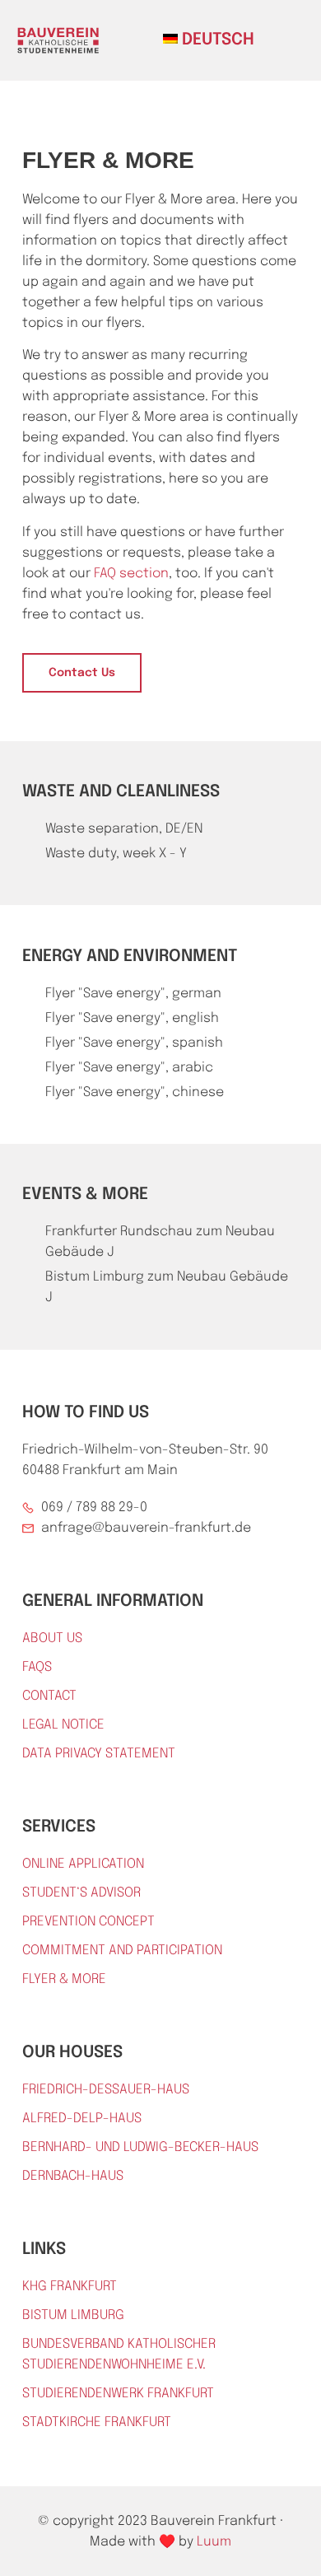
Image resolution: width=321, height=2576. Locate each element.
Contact (49, 1696)
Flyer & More (64, 1979)
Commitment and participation (122, 1951)
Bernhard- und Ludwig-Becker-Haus (140, 2147)
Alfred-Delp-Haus (82, 2119)
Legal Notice (63, 1725)
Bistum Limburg (73, 2315)
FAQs (37, 1667)
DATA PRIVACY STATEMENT (99, 1754)
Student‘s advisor (81, 1893)
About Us (52, 1638)
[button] (280, 38)
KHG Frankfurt (70, 2287)
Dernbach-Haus (73, 2176)
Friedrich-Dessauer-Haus (106, 2090)
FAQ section (131, 574)
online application (83, 1864)
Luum (214, 2542)
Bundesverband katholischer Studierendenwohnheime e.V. (119, 2354)
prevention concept (88, 1922)
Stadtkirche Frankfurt (97, 2422)
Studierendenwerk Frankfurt (118, 2394)
